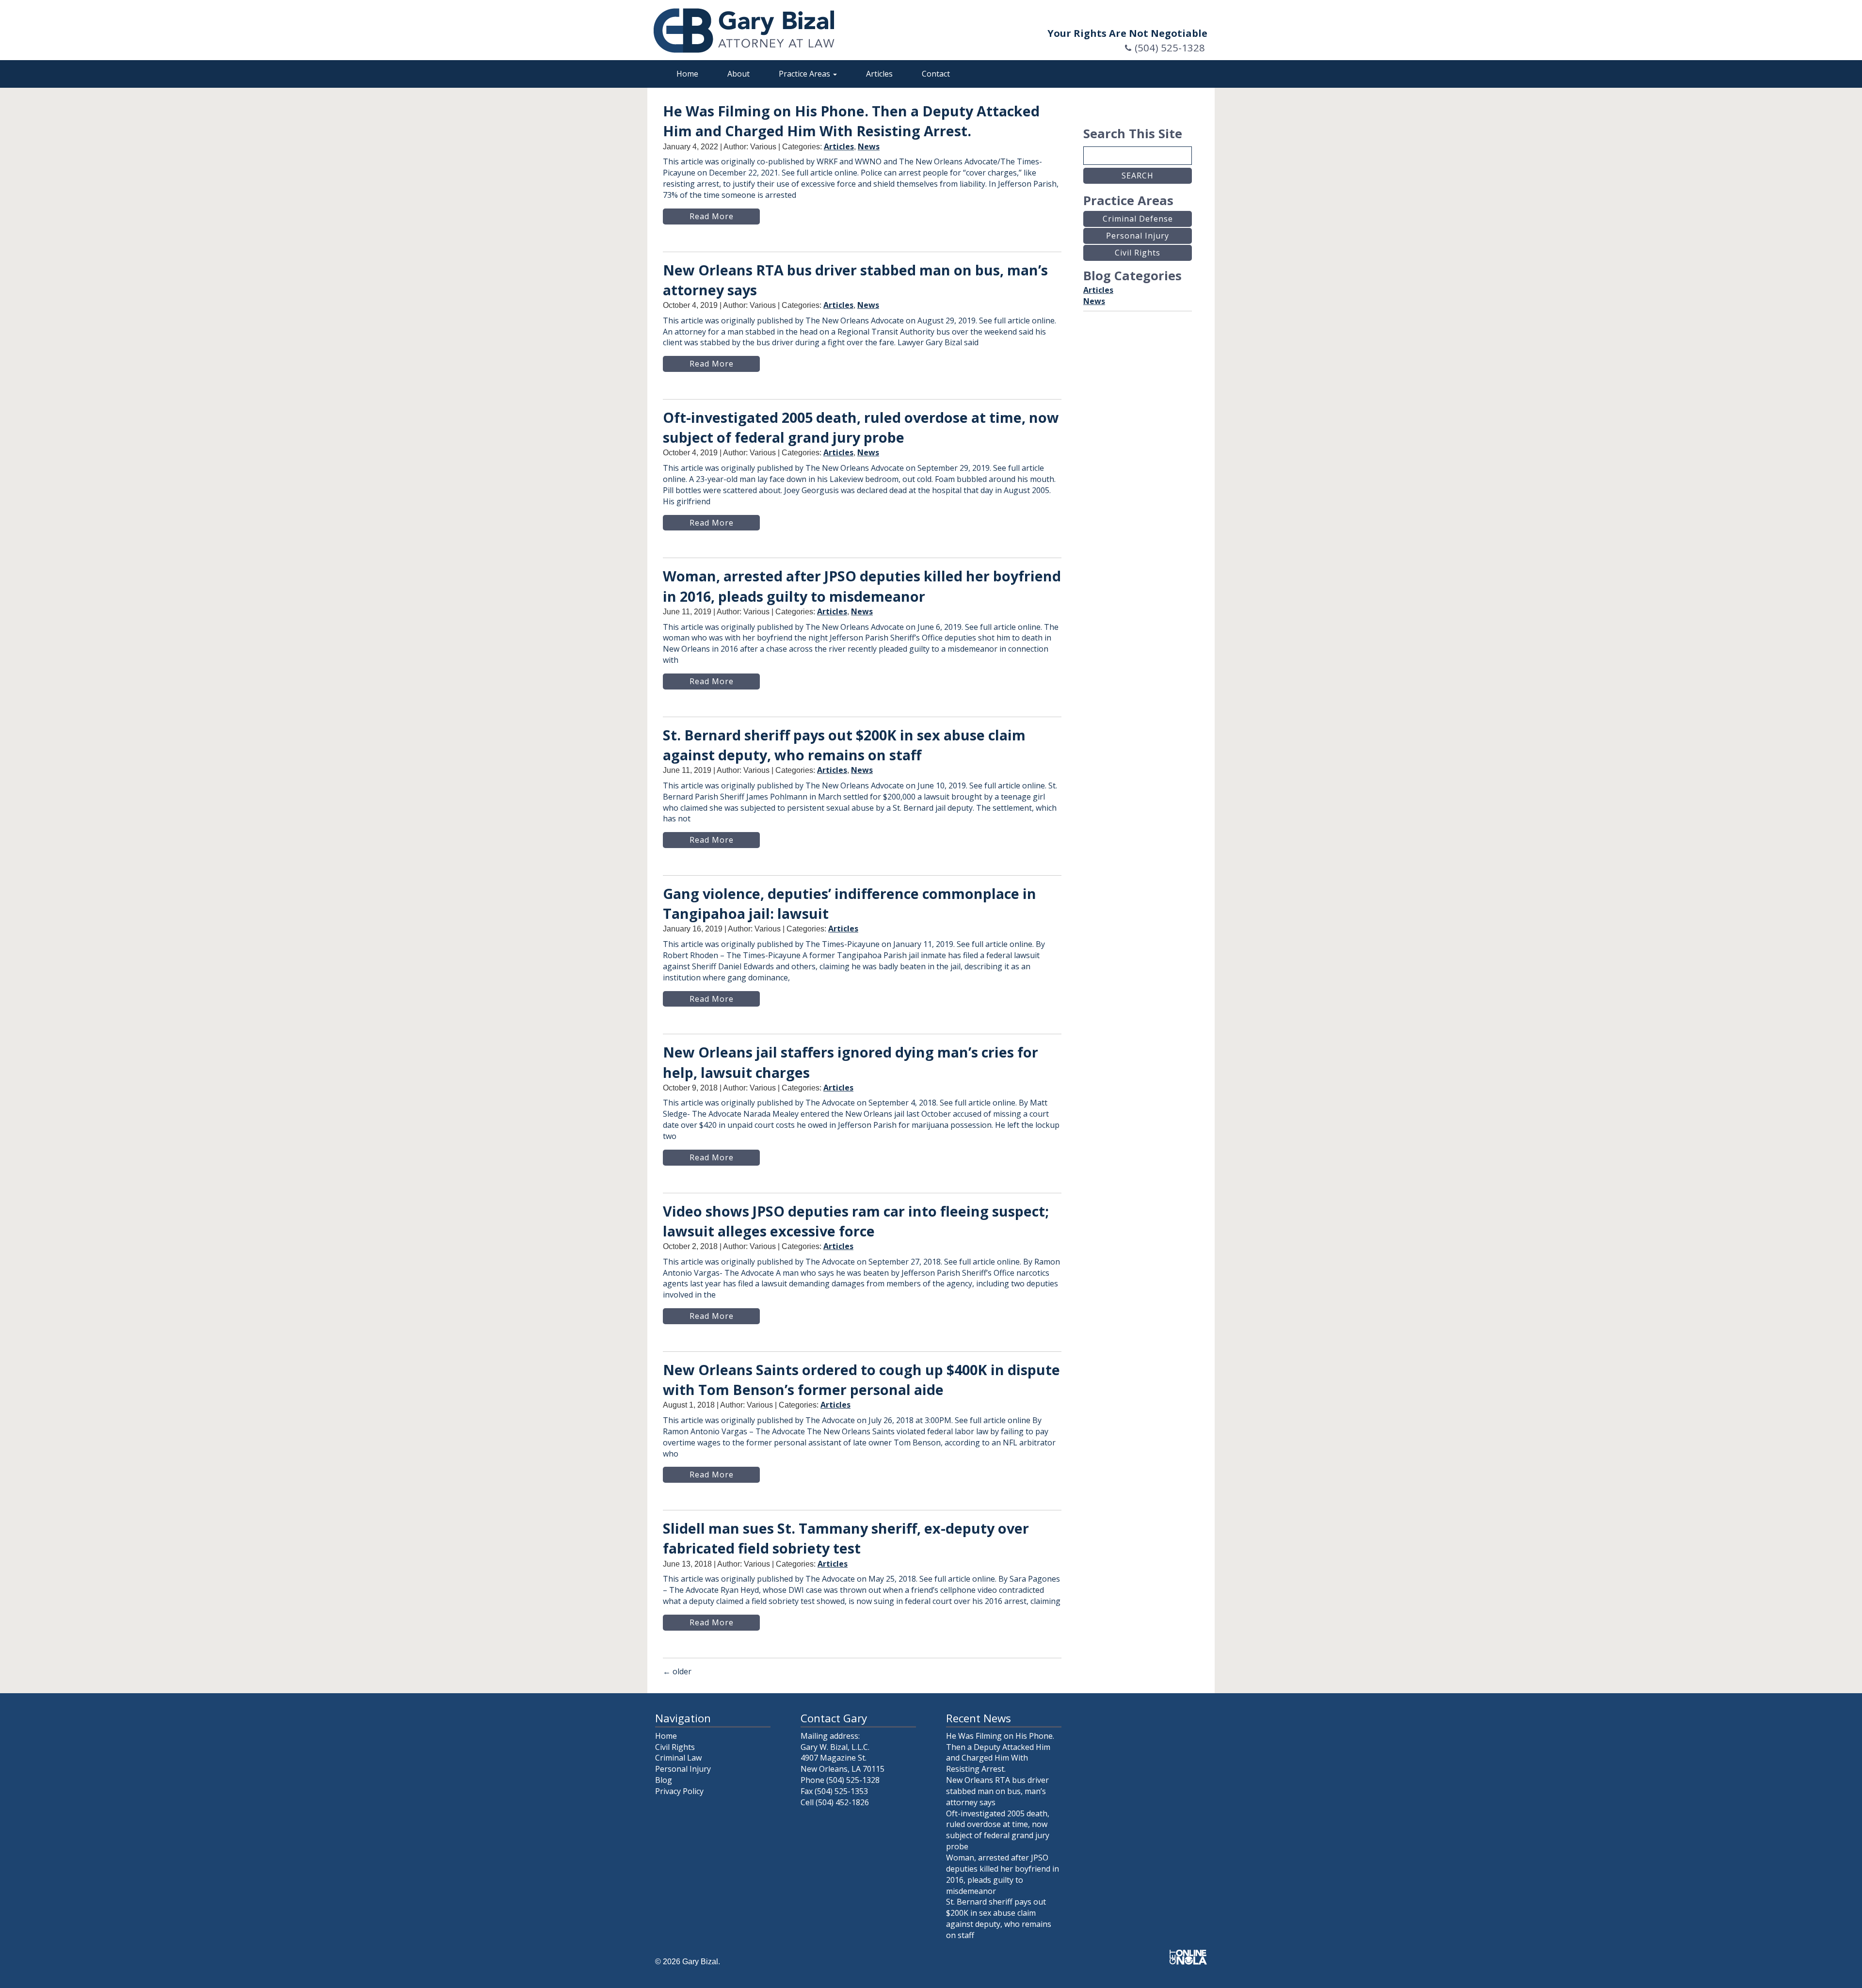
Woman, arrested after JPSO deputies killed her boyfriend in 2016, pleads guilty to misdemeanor (1003, 1874)
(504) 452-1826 (842, 1802)
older (677, 1671)
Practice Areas (805, 74)
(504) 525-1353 (841, 1791)
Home (687, 74)
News (869, 146)
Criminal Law (678, 1758)
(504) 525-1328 (1170, 48)
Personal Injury (683, 1769)
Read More (712, 216)
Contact (936, 74)
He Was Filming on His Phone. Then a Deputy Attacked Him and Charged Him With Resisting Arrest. (1000, 1753)
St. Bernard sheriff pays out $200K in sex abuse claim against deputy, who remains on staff (999, 1918)
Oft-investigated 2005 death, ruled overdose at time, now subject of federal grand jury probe (998, 1830)
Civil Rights (675, 1747)
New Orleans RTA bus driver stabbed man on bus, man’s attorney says (997, 1791)
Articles (879, 74)
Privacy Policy (679, 1791)
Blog (664, 1780)
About (738, 74)
